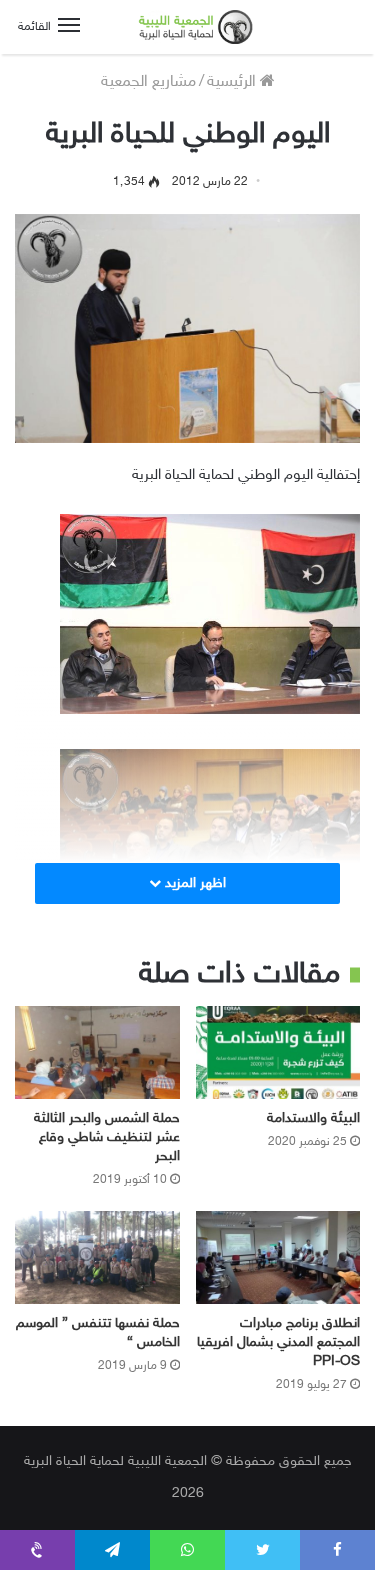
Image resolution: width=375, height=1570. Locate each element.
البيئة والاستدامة (313, 1118)
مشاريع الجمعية (148, 82)
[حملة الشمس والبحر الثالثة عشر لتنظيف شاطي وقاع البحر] (97, 1052)
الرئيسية (233, 82)
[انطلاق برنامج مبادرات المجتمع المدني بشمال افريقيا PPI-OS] (278, 1257)
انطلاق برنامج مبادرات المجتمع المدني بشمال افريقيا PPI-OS (278, 1342)
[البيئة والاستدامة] (278, 1052)
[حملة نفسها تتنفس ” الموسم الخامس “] (97, 1257)
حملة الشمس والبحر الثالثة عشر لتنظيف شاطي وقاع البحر (107, 1137)
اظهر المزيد (193, 883)
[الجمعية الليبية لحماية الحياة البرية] (188, 27)
